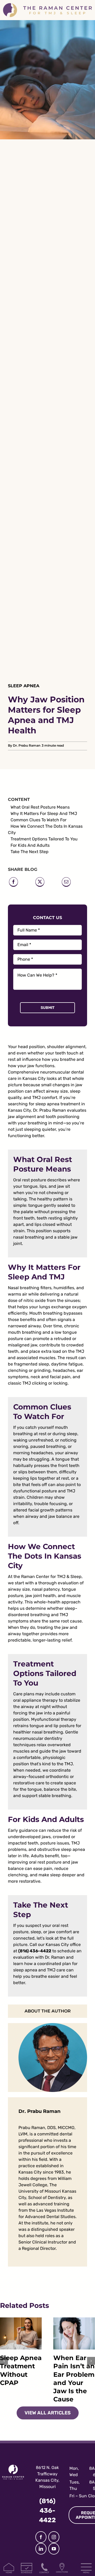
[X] (40, 883)
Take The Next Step (30, 852)
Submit (48, 1008)
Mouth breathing (46, 1313)
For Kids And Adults (30, 845)
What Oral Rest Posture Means (40, 807)
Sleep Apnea (24, 686)
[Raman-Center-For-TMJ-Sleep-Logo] (47, 5)
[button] (4, 2361)
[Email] (66, 883)
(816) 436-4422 (35, 1951)
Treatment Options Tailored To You (44, 839)
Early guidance (23, 1830)
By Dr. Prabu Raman (24, 745)
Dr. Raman (55, 1957)
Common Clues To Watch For (39, 820)
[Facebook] (13, 883)
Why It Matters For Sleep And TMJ (44, 813)
